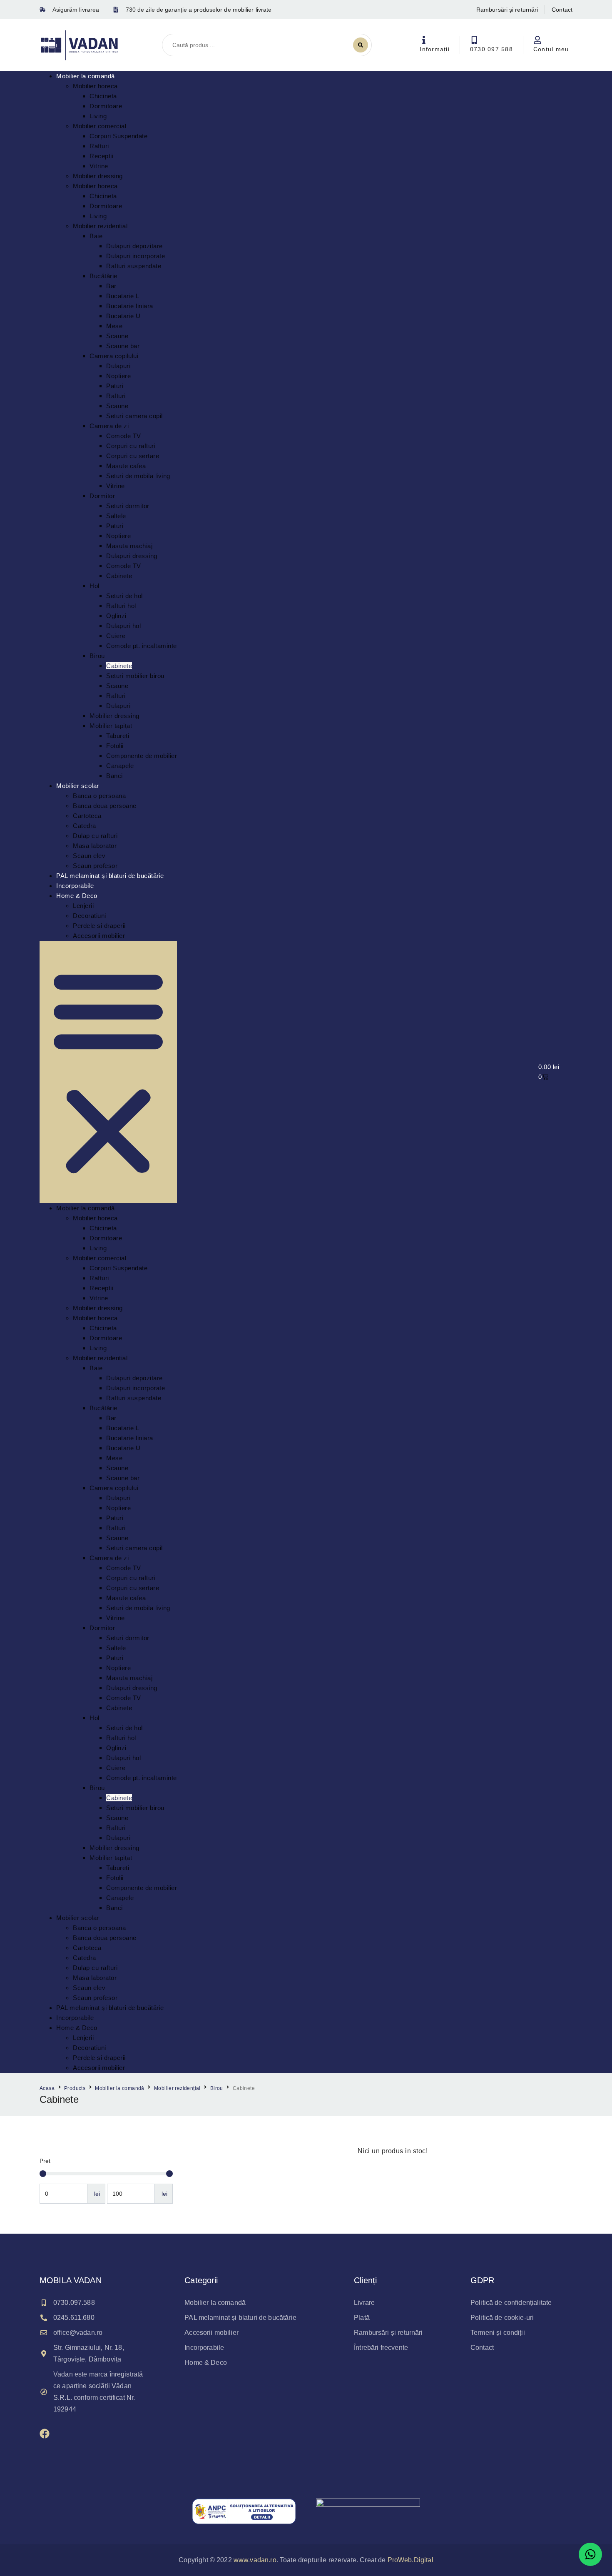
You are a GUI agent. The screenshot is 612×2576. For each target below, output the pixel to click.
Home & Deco (77, 896)
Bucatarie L (123, 296)
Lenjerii (83, 906)
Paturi (115, 386)
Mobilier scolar (78, 786)
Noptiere (118, 376)
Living (98, 116)
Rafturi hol (121, 606)
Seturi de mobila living (138, 476)
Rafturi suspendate (134, 266)
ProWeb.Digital (410, 2560)
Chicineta (103, 96)
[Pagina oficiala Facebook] (45, 2434)
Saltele (116, 516)
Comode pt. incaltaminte (142, 646)
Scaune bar (123, 346)
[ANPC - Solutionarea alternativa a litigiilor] (244, 2511)
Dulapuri (118, 366)
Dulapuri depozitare (134, 246)
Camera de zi (109, 426)
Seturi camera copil (134, 416)
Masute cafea (126, 466)
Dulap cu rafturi (95, 836)
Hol (95, 586)
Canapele (120, 766)
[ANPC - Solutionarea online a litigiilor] (368, 2511)
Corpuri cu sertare (133, 456)
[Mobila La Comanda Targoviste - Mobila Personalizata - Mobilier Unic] (80, 45)
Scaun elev (89, 856)
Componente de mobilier (142, 756)
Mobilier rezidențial (177, 2088)
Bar (111, 286)
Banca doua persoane (105, 806)
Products (75, 2088)
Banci (114, 776)
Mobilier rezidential (100, 226)
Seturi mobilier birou (135, 676)
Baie (96, 236)
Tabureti (118, 736)
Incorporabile (75, 886)
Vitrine (99, 166)
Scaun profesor (95, 866)
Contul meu (551, 49)
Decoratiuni (90, 916)
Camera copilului (114, 356)
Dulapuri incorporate (136, 256)
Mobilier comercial (100, 126)
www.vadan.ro (255, 2560)
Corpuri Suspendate (118, 136)
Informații (435, 49)
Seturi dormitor (128, 506)
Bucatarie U (123, 316)
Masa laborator (95, 846)
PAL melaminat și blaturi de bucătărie (110, 876)
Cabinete (119, 576)
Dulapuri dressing (132, 556)
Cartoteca (87, 816)
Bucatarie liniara (130, 306)
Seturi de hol (124, 596)
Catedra (85, 826)
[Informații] (424, 40)
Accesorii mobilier (99, 936)
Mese (114, 326)
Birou (97, 656)
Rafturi (99, 146)
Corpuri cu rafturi (131, 446)
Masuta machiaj (129, 546)
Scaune (117, 336)
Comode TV (124, 436)
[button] (108, 1072)
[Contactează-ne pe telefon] (474, 40)
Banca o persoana (99, 796)
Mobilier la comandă (86, 76)
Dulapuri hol (123, 626)
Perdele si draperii (99, 926)
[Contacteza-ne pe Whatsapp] (590, 2554)
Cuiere (116, 636)
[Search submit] (361, 45)
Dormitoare (106, 106)
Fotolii (115, 746)
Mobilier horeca (95, 86)
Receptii (101, 156)
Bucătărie (103, 276)
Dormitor (102, 496)
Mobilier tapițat (111, 726)
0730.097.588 (491, 49)
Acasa (47, 2088)
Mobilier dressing (98, 176)
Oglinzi (116, 616)
